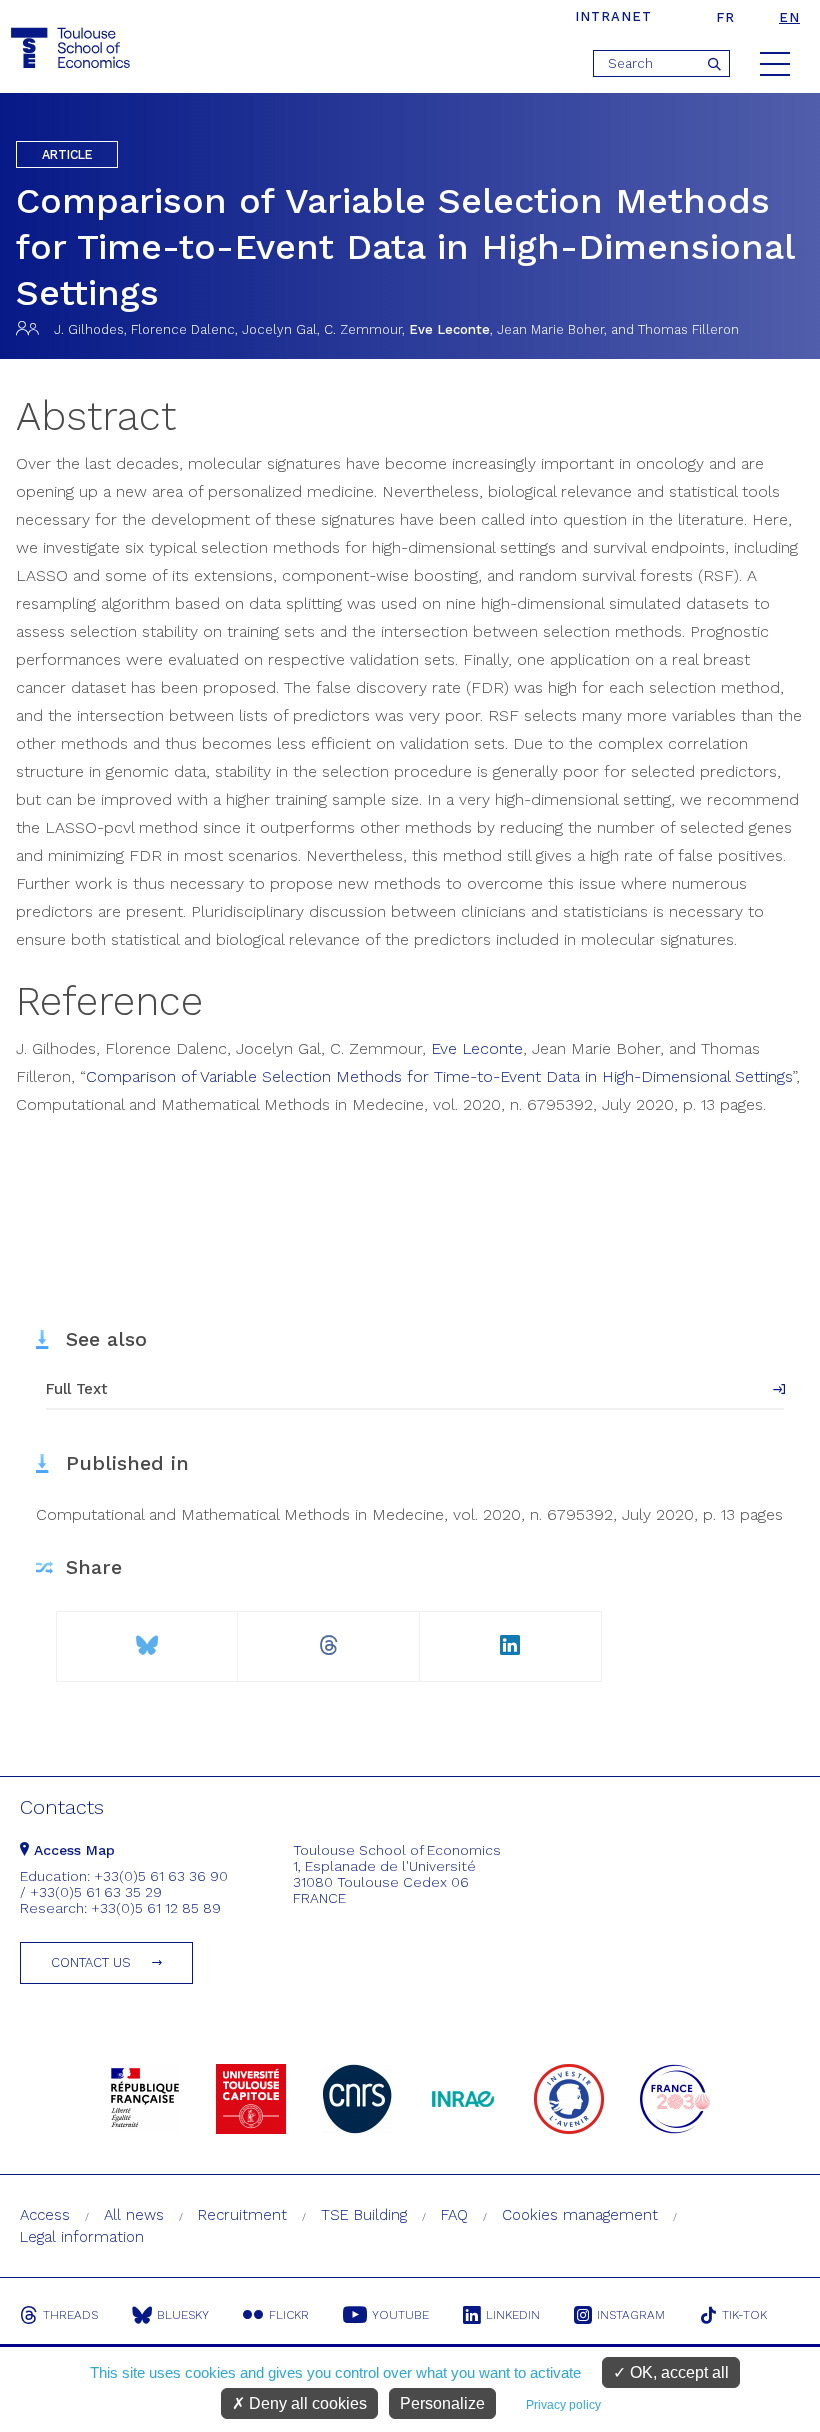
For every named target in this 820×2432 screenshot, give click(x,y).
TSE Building (364, 2215)
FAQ (454, 2215)
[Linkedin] (510, 1637)
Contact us (91, 1962)
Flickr (289, 2315)
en (789, 17)
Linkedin (513, 2315)
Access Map (72, 1850)
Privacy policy (563, 2405)
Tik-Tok (744, 2315)
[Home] (73, 48)
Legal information (82, 2237)
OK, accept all (677, 2372)
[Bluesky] (147, 1637)
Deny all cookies (306, 2403)
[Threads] (328, 1637)
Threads (70, 2315)
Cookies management (580, 2215)
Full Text (77, 1389)
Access (45, 2215)
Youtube (400, 2315)
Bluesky (183, 2315)
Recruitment (242, 2215)
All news (134, 2215)
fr (725, 17)
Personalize (442, 2403)
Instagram (631, 2315)
